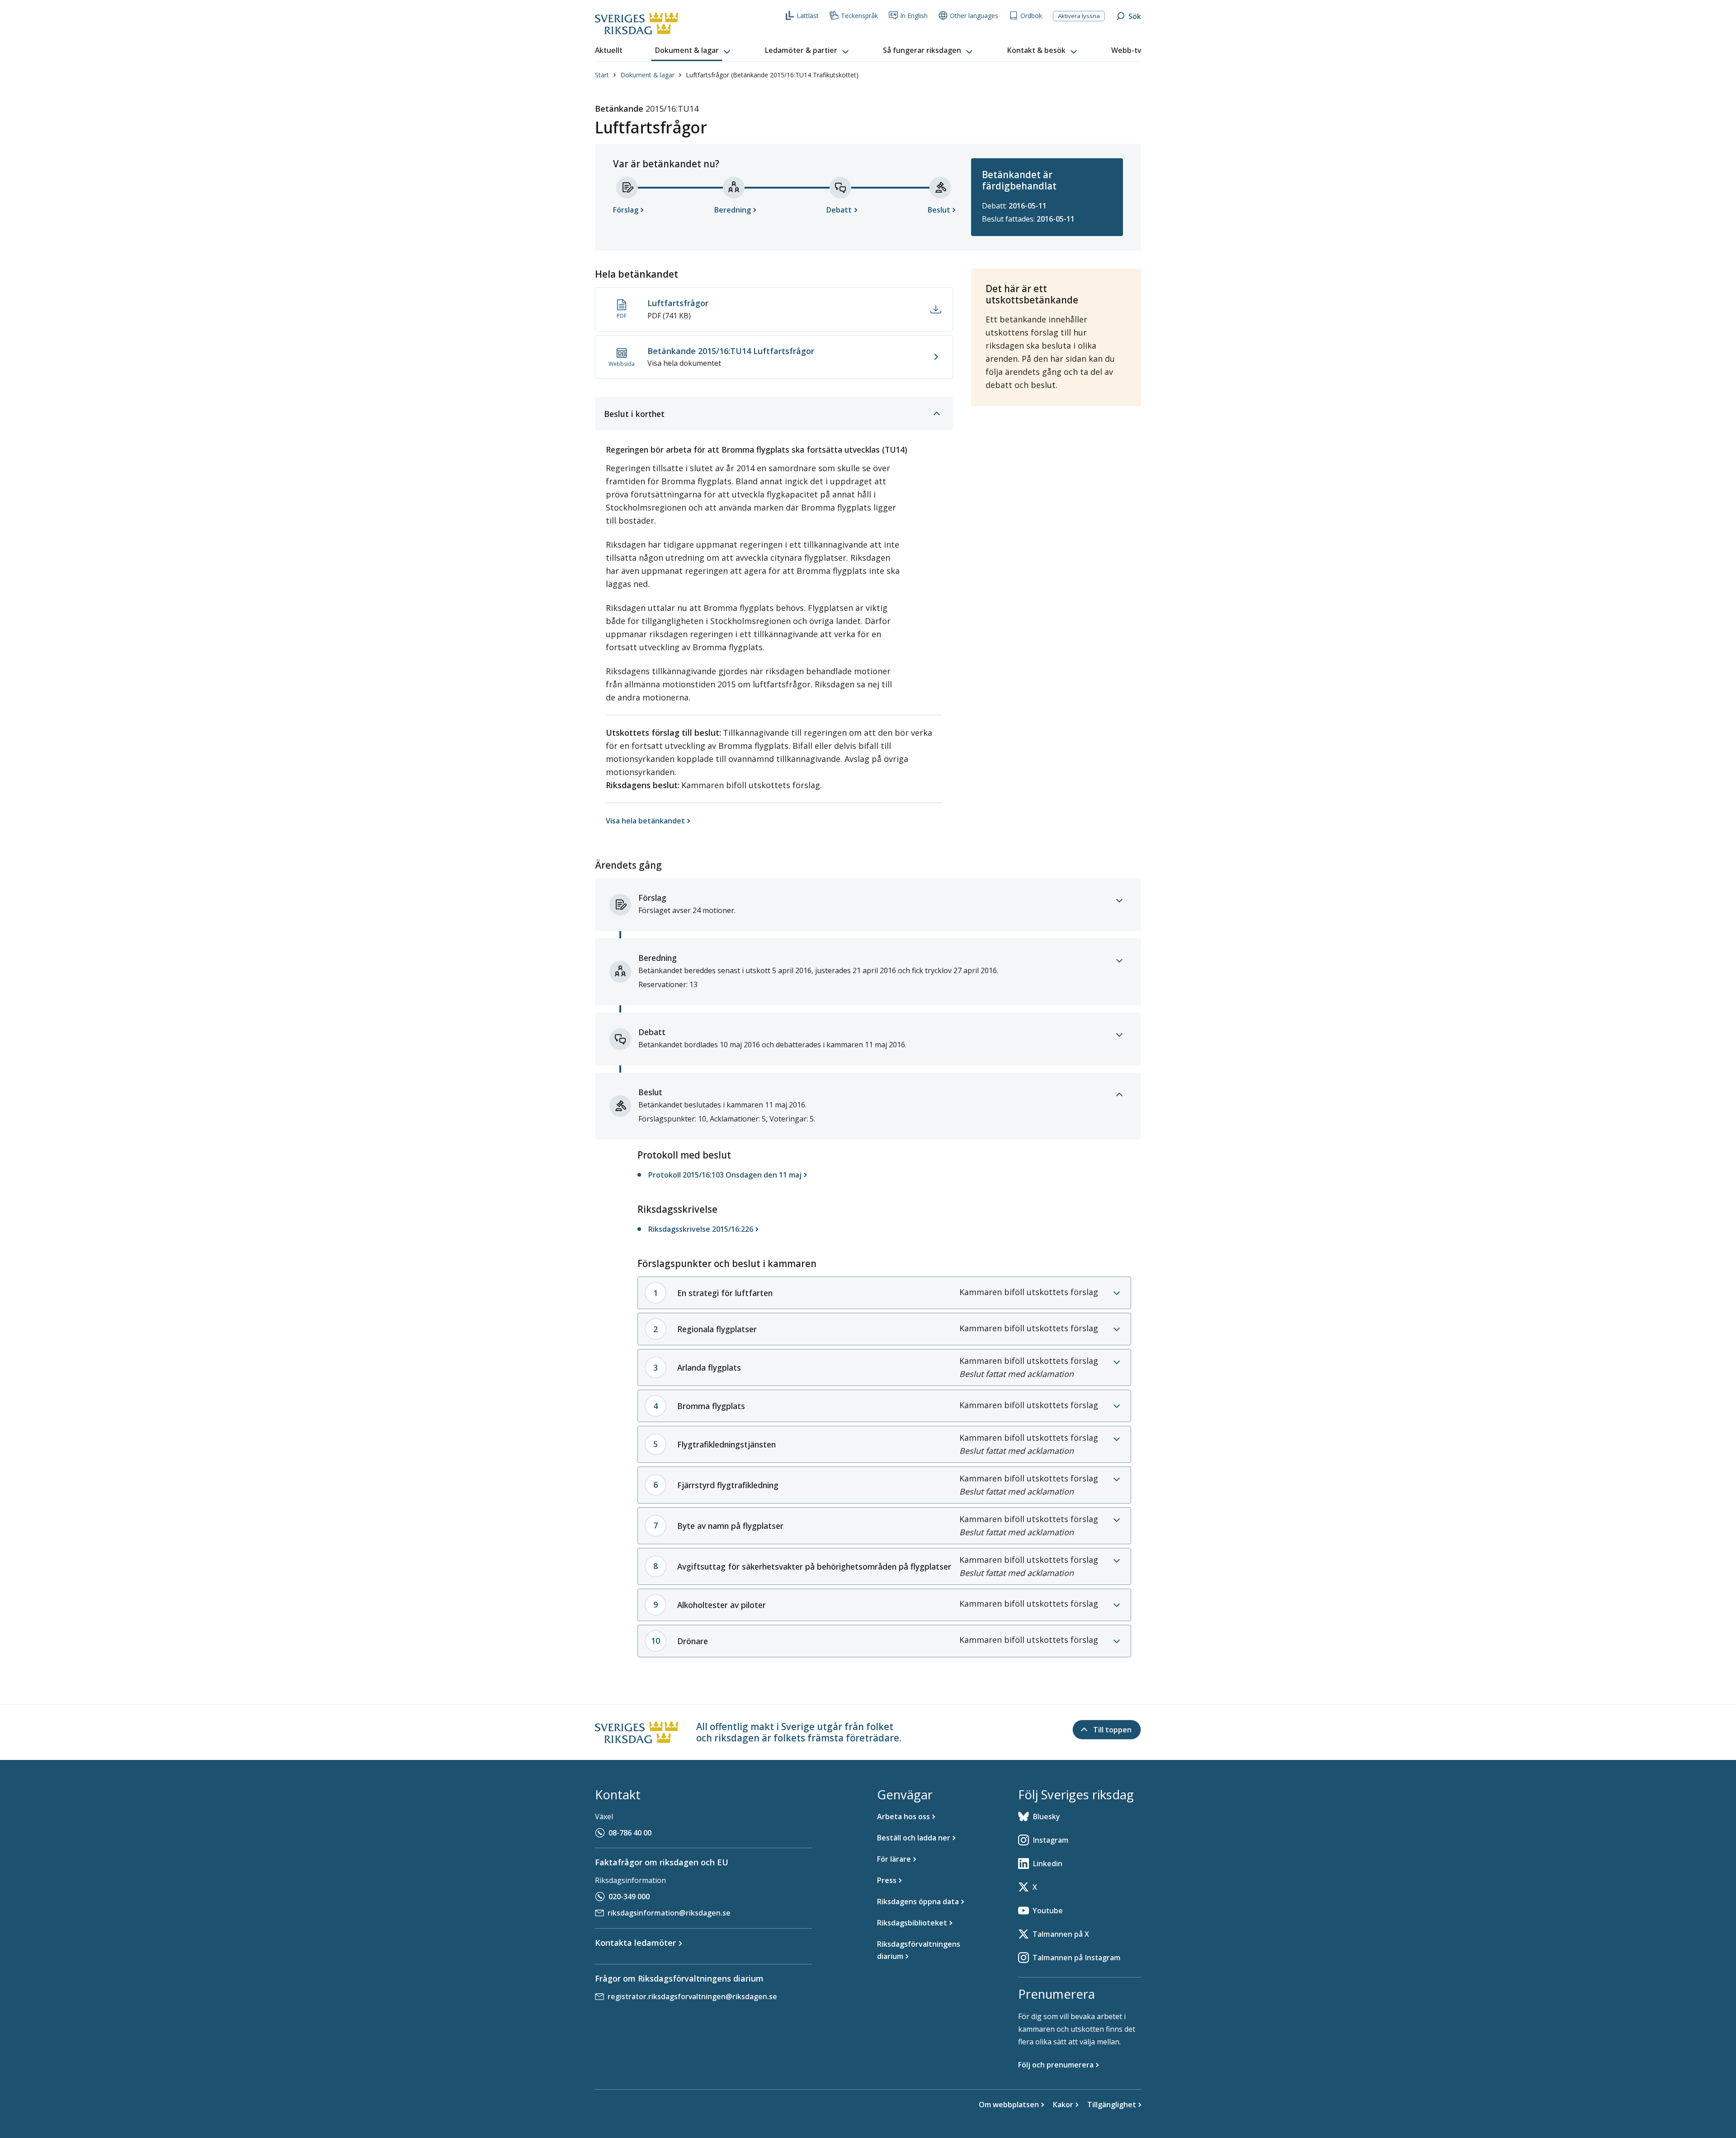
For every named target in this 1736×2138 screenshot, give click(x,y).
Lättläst (808, 16)
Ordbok (1031, 16)
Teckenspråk (859, 16)
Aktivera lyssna (1079, 16)
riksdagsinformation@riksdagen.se (669, 1913)
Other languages (974, 16)
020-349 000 (629, 1897)
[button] (693, 51)
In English (914, 16)
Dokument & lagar (647, 75)
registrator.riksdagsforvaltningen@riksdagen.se (692, 1996)
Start (602, 75)
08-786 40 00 (630, 1833)
